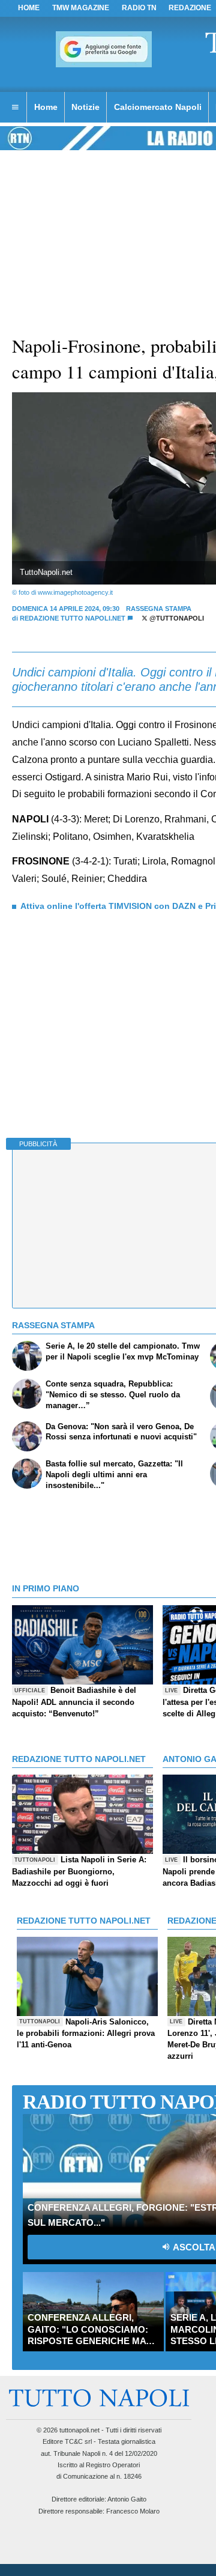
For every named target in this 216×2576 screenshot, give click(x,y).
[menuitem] (15, 108)
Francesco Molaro (133, 2511)
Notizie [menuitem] (85, 107)
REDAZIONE (190, 8)
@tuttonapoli (176, 618)
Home (29, 8)
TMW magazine (81, 8)
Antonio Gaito (127, 2499)
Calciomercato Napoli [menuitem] (158, 107)
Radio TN (139, 8)
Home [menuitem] (46, 107)
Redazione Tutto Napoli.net (73, 618)
